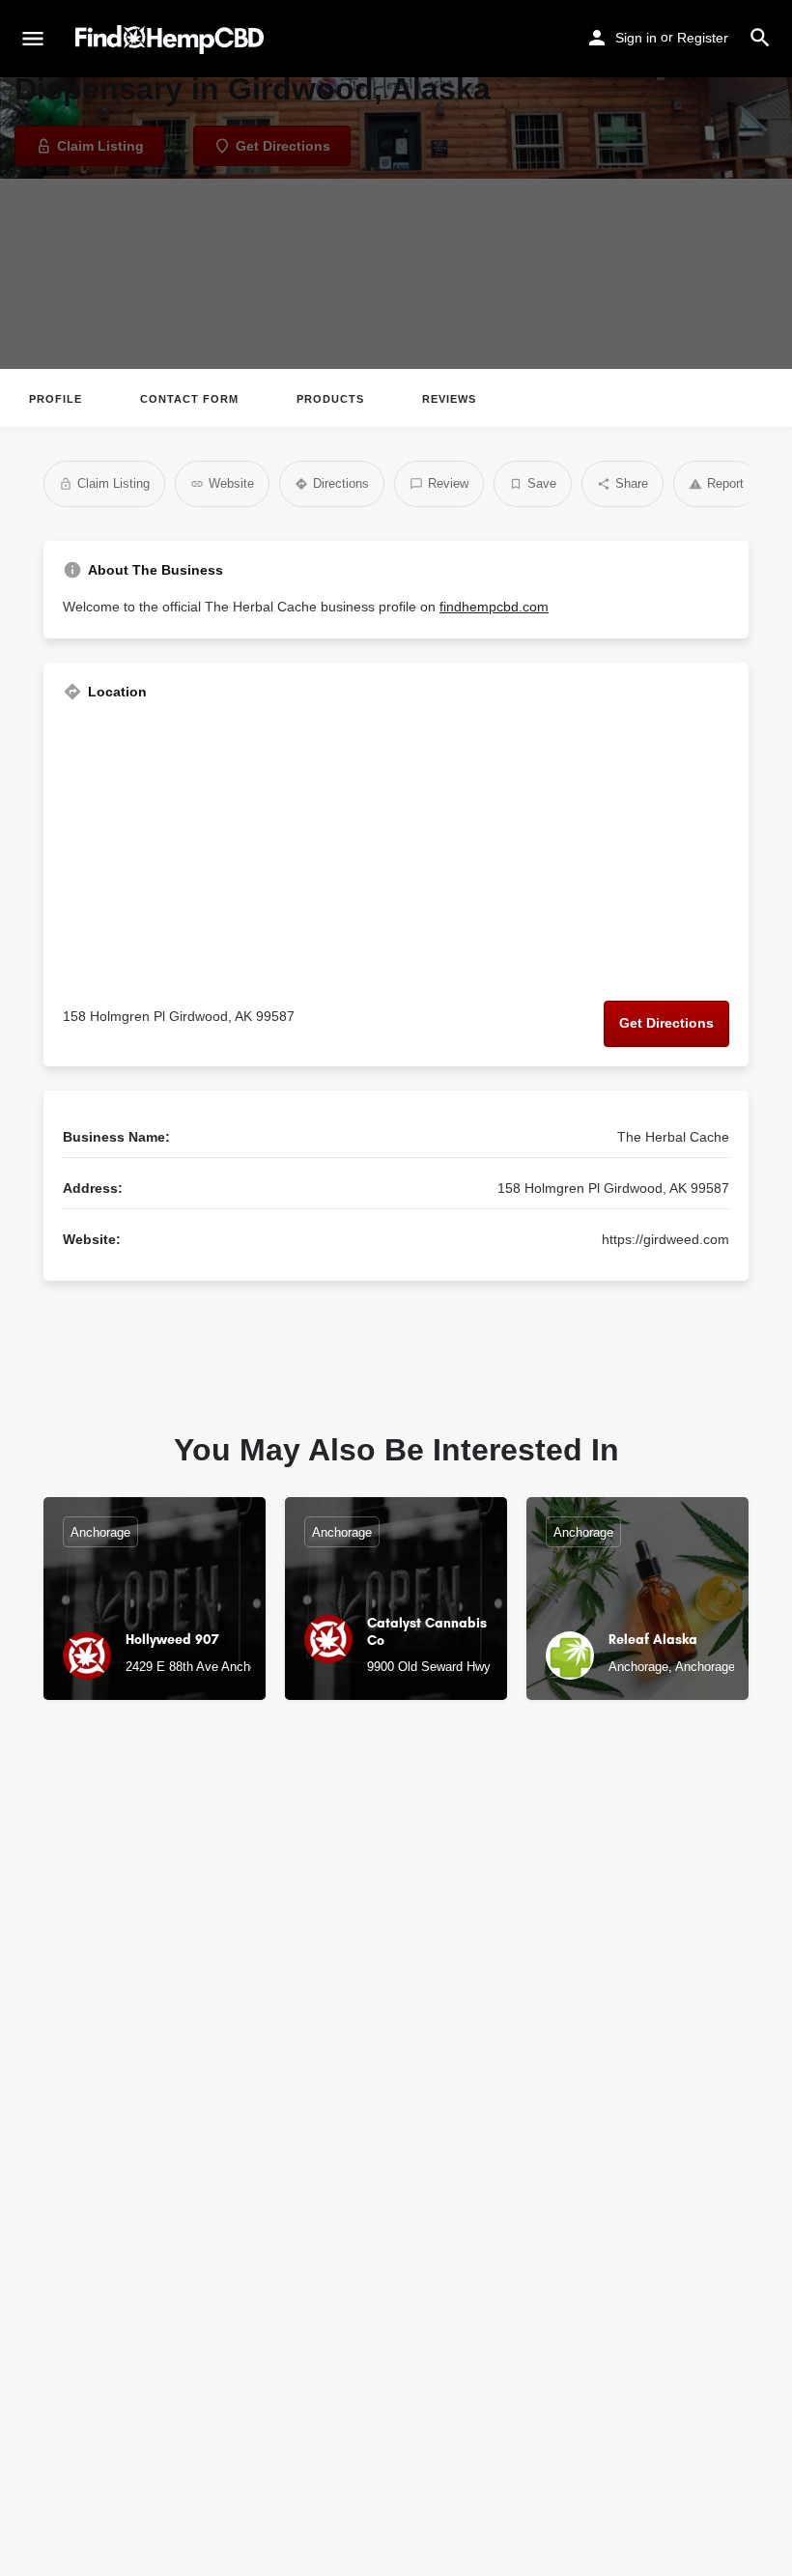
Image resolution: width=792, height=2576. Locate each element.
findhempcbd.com (494, 607)
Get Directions (666, 1023)
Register (703, 38)
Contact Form (189, 399)
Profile (56, 399)
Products (330, 399)
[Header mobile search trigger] (760, 38)
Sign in (636, 38)
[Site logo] (172, 40)
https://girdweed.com (665, 1239)
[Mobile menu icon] (33, 40)
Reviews (449, 399)
